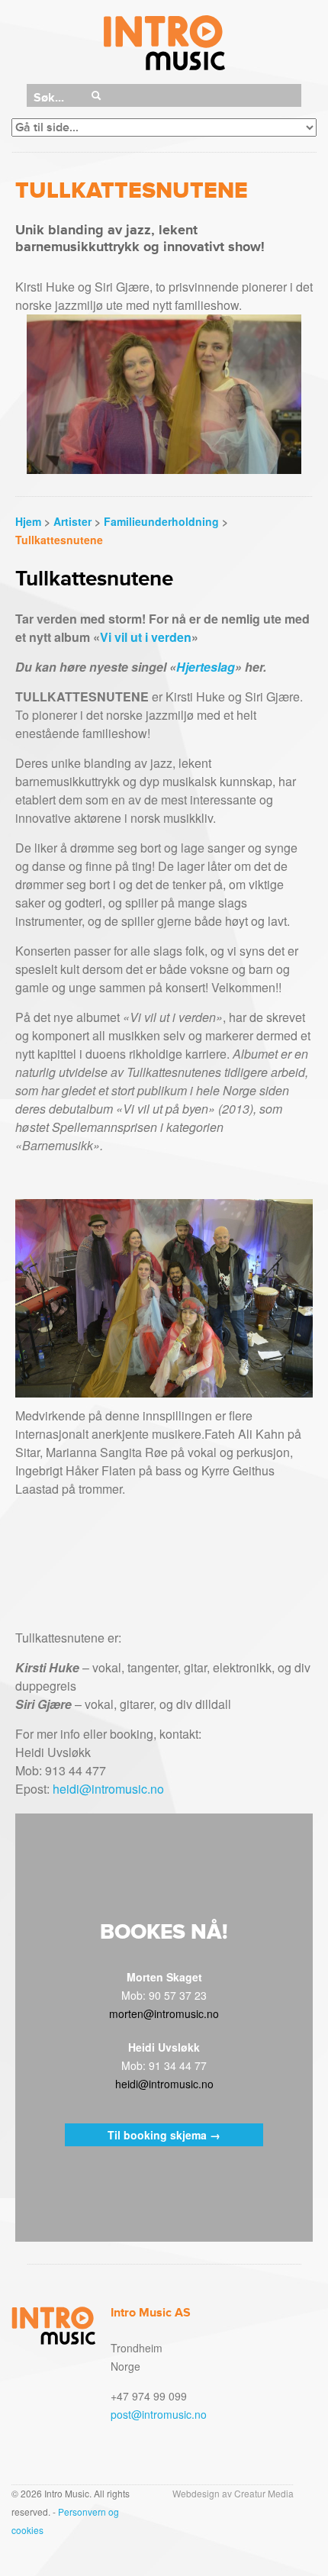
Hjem (28, 521)
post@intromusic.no (159, 2414)
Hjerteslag (206, 667)
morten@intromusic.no (164, 2013)
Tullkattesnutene (59, 540)
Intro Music (164, 43)
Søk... (49, 98)
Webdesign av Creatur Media (233, 2493)
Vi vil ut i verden (146, 637)
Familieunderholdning (161, 521)
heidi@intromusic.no (108, 1789)
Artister (72, 521)
